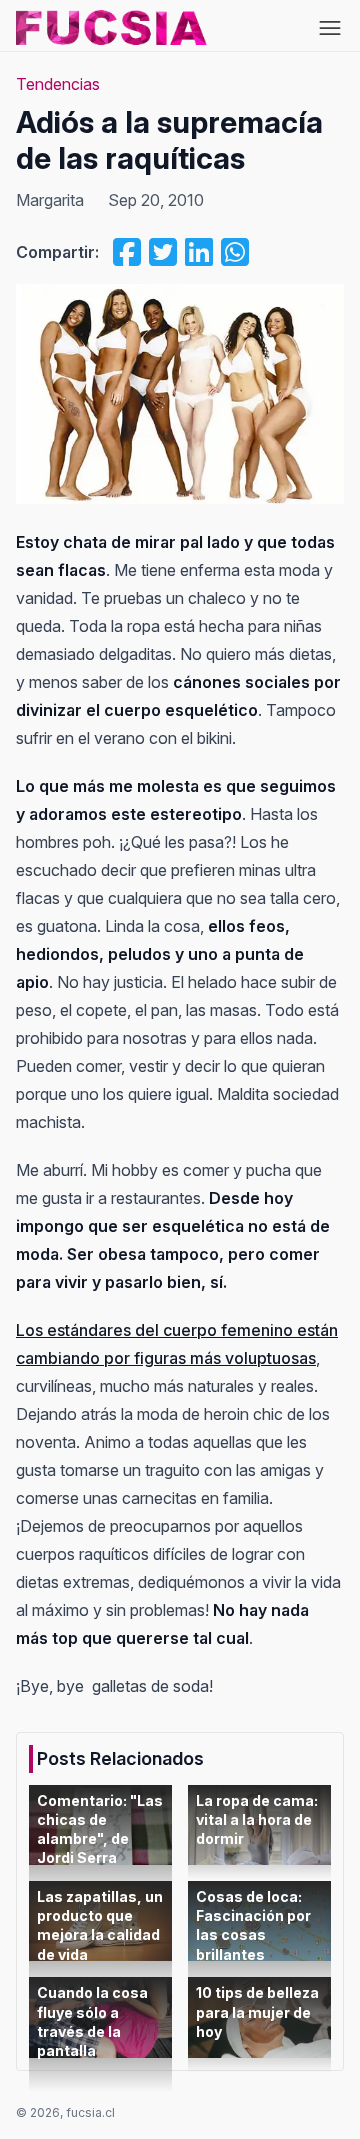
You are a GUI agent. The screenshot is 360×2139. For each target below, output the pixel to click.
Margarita (50, 200)
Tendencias (58, 84)
